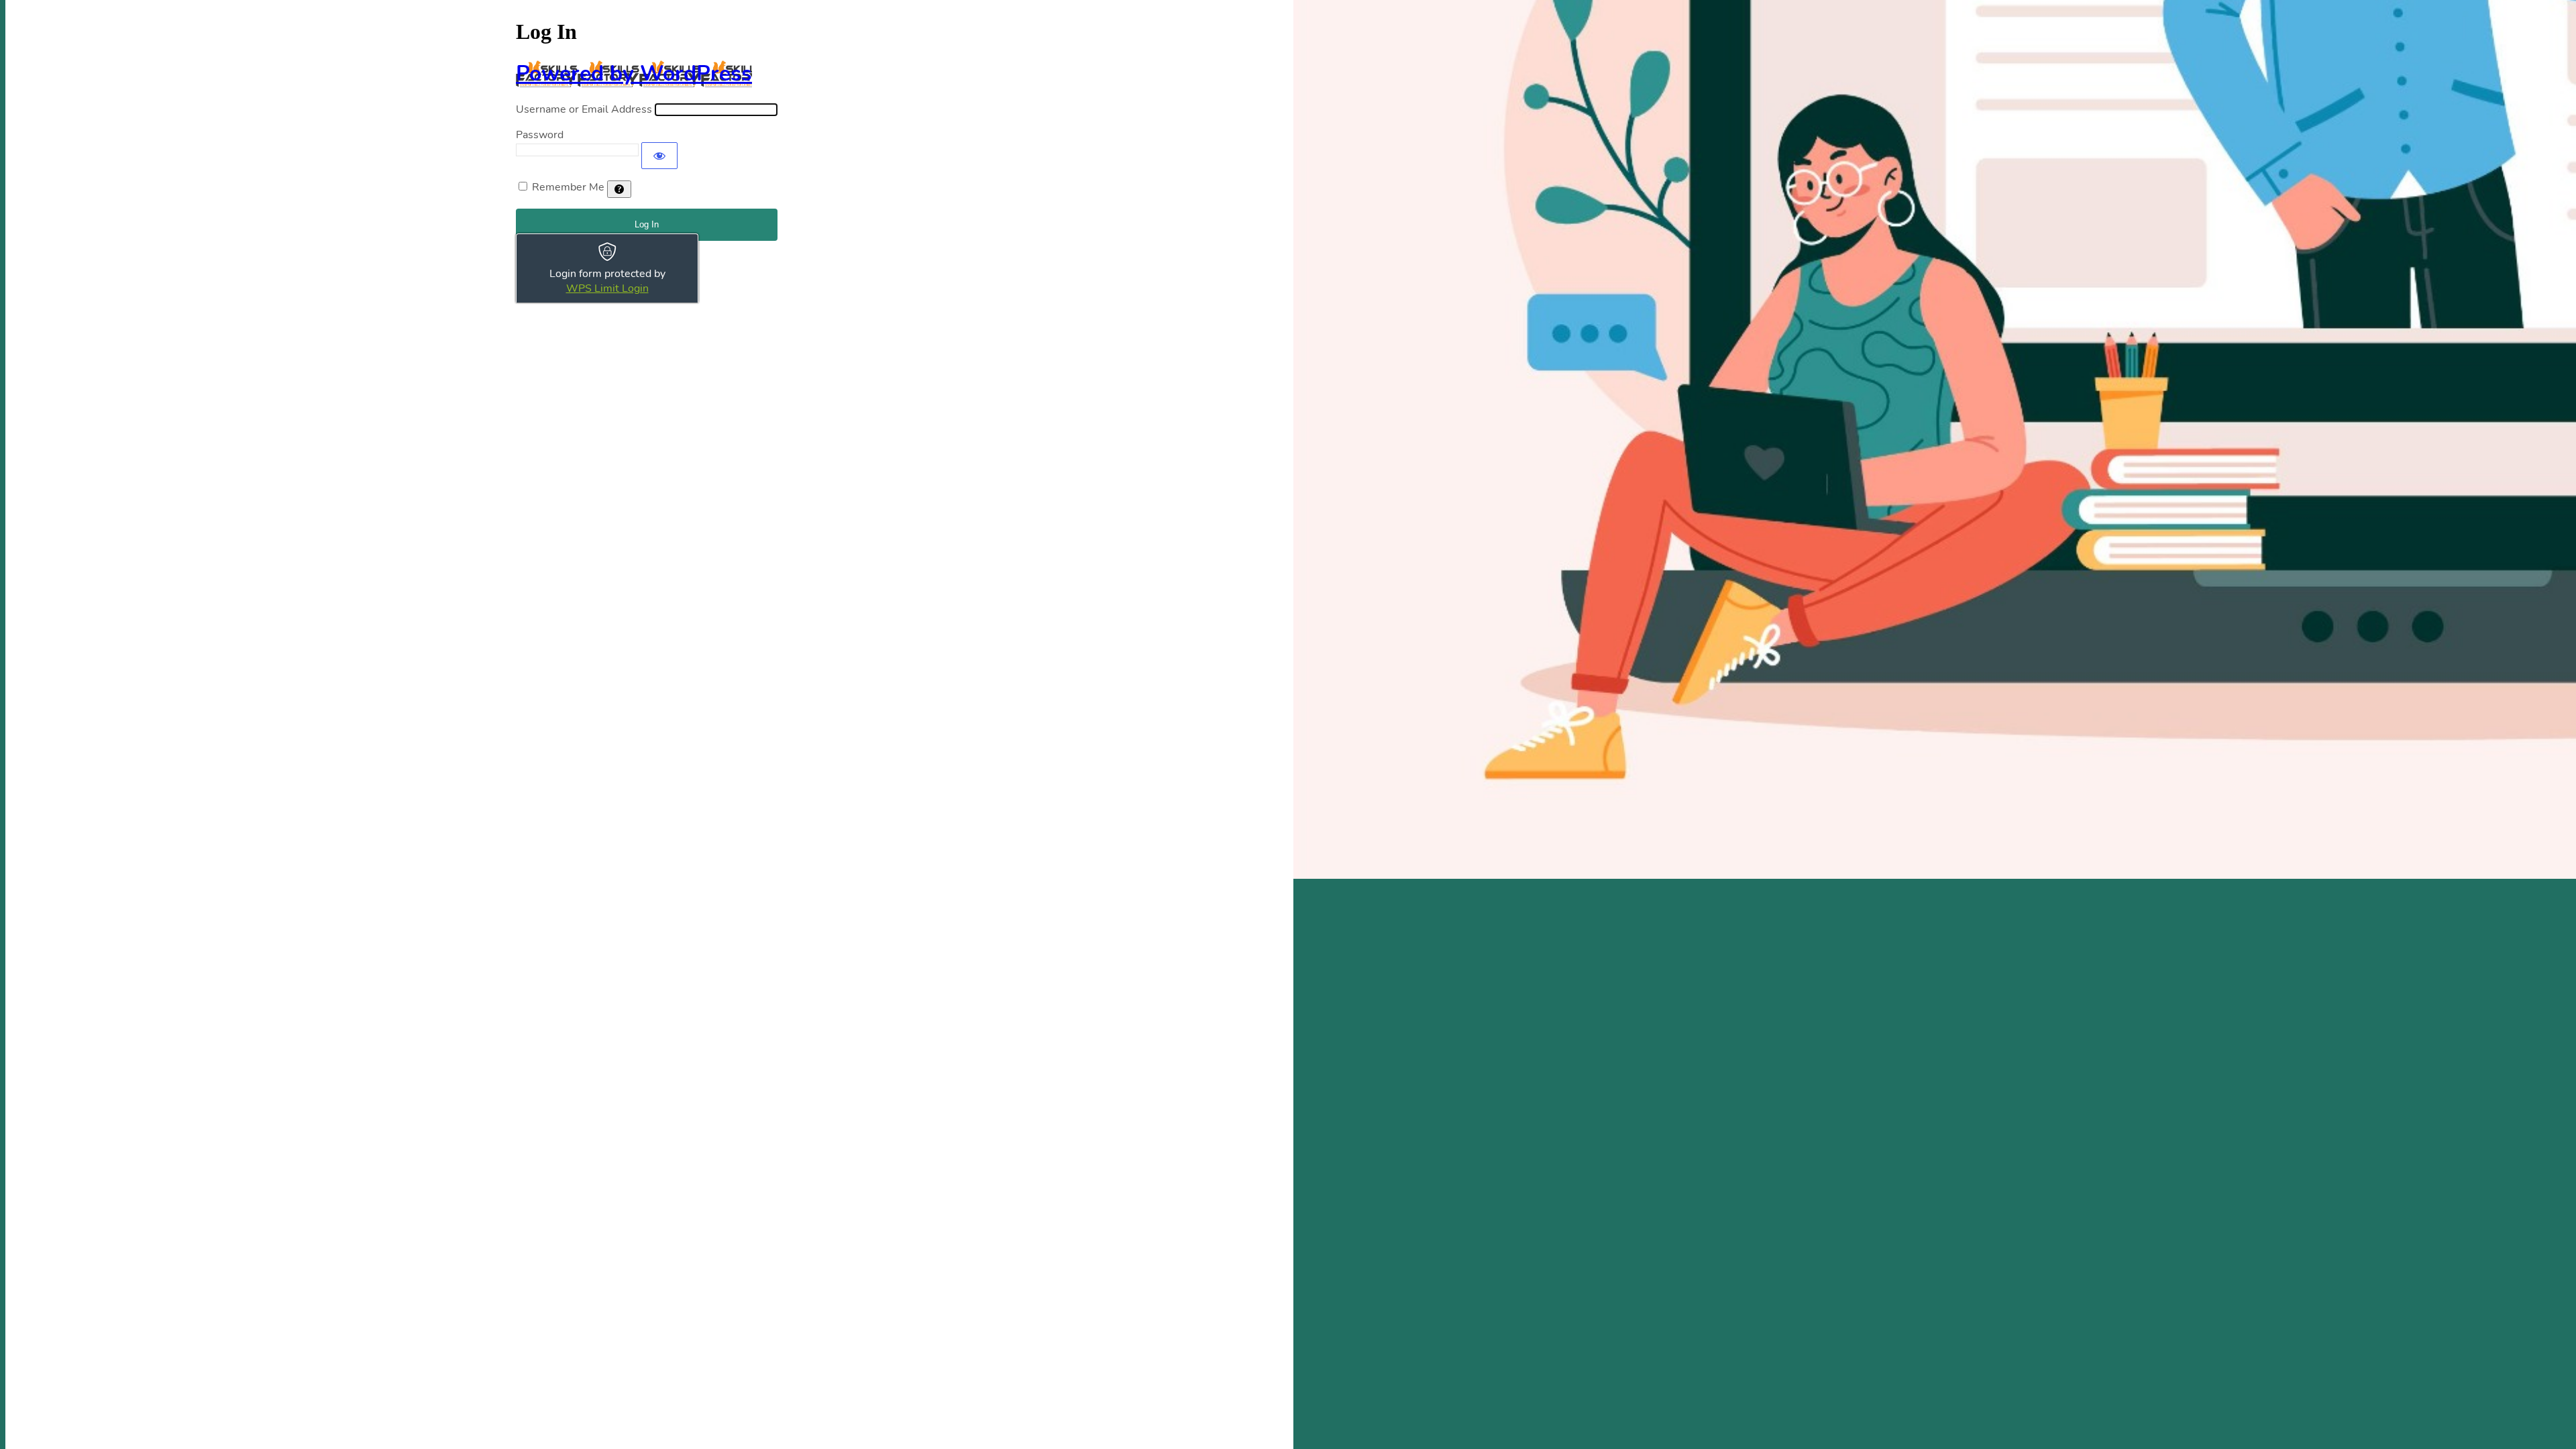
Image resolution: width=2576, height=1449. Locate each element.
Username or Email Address (584, 109)
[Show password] (659, 156)
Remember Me (568, 187)
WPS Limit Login (607, 288)
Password (540, 135)
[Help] (619, 189)
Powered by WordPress (634, 73)
